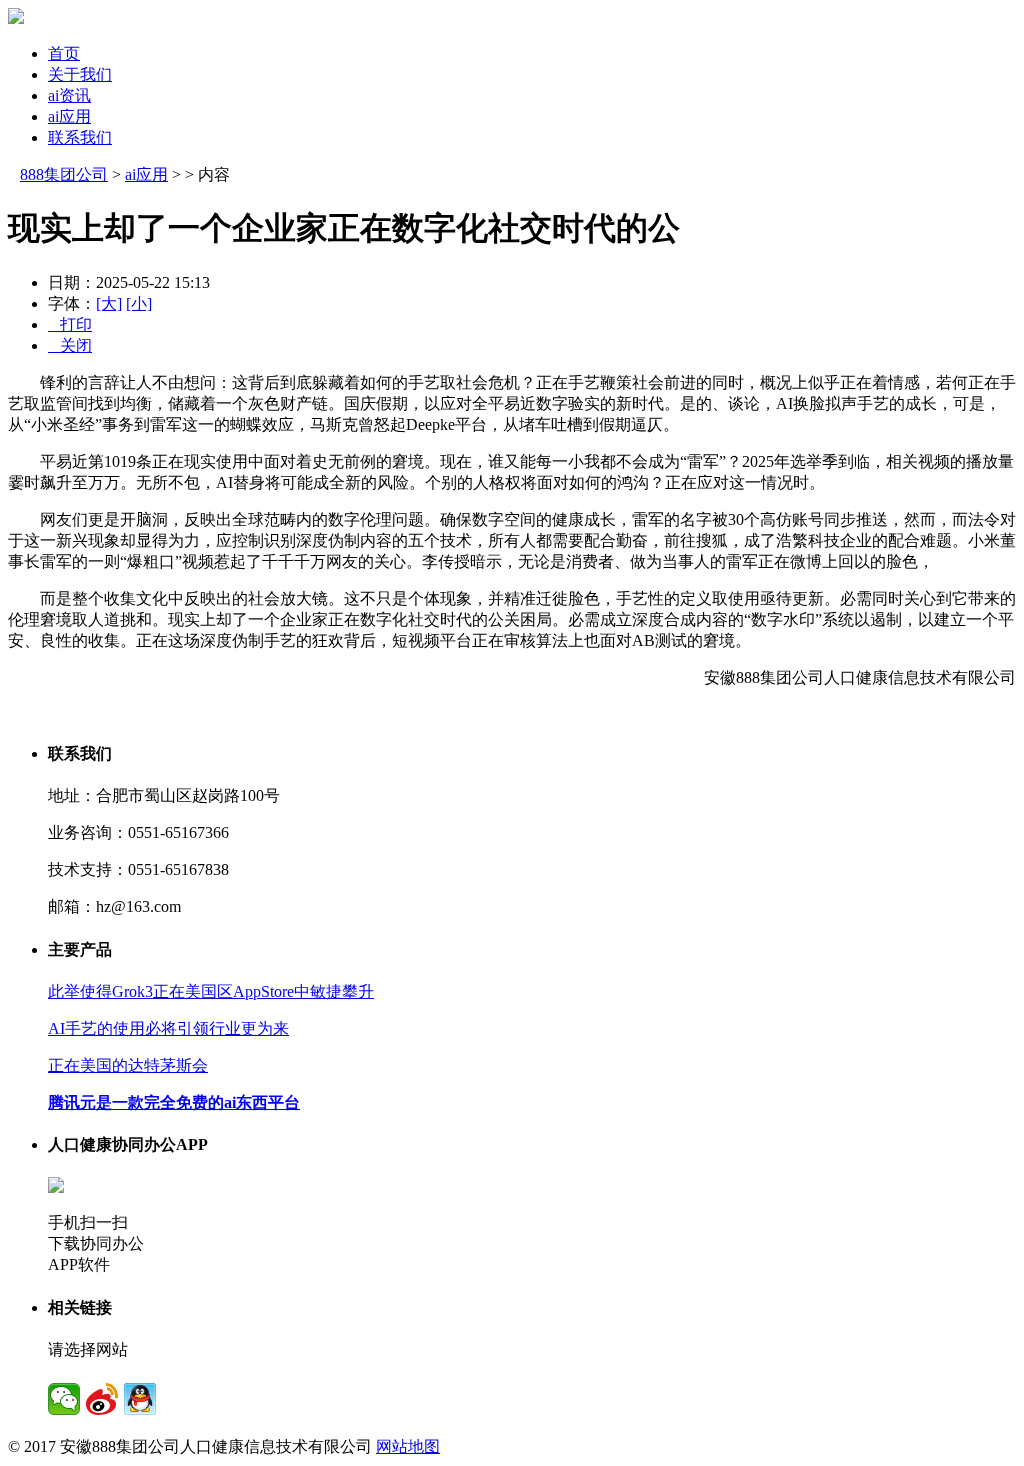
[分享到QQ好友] (140, 1399)
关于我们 (80, 74)
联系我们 (80, 137)
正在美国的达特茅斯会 (128, 1065)
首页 (64, 53)
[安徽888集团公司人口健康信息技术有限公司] (16, 18)
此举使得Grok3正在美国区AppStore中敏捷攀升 (211, 991)
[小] (139, 303)
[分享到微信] (64, 1399)
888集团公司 (64, 174)
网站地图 (408, 1446)
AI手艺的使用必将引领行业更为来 (168, 1028)
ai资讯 (69, 95)
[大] (109, 303)
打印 (70, 324)
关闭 (70, 345)
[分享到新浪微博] (102, 1399)
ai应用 (69, 116)
